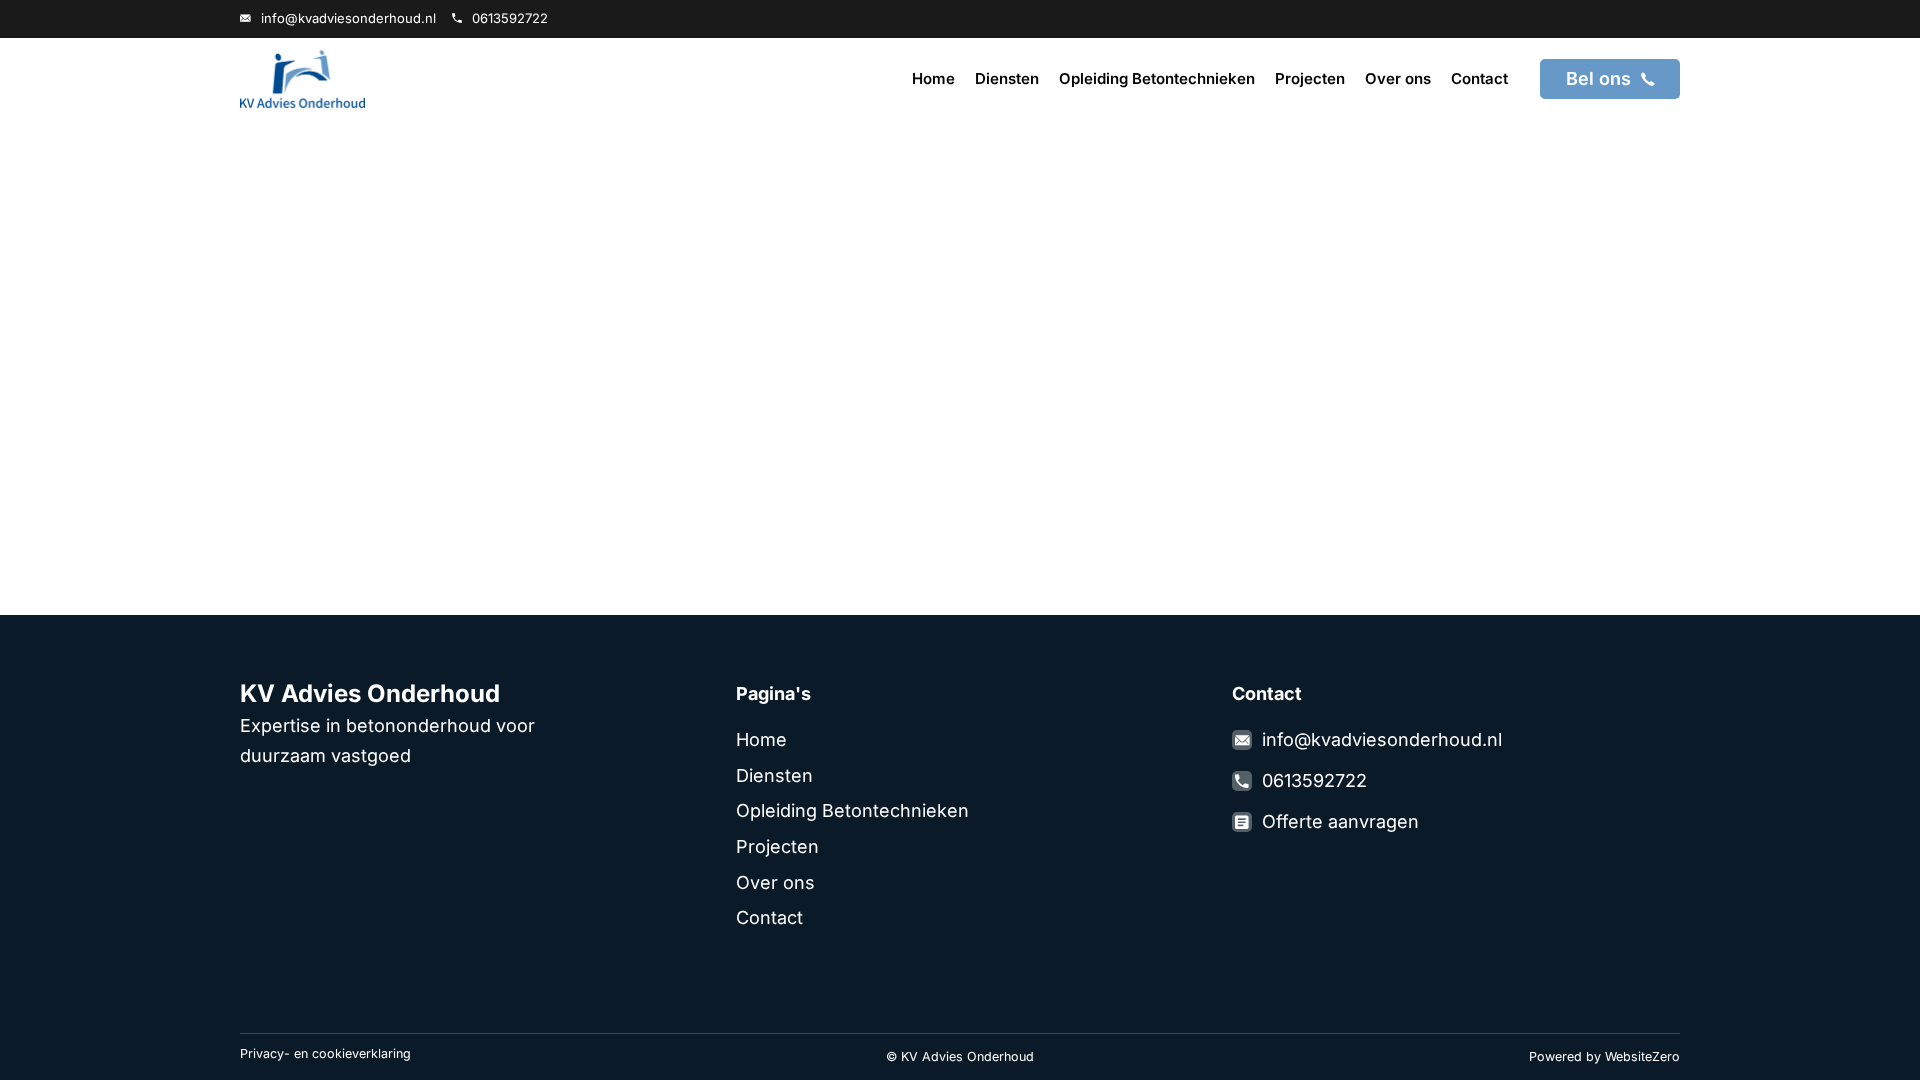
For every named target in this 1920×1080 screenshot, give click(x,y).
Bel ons (1598, 78)
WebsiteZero (1642, 1056)
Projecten (1310, 78)
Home (933, 78)
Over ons (1398, 78)
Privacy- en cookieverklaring (325, 1053)
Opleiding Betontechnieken (1157, 78)
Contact (1479, 78)
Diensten (1007, 78)
